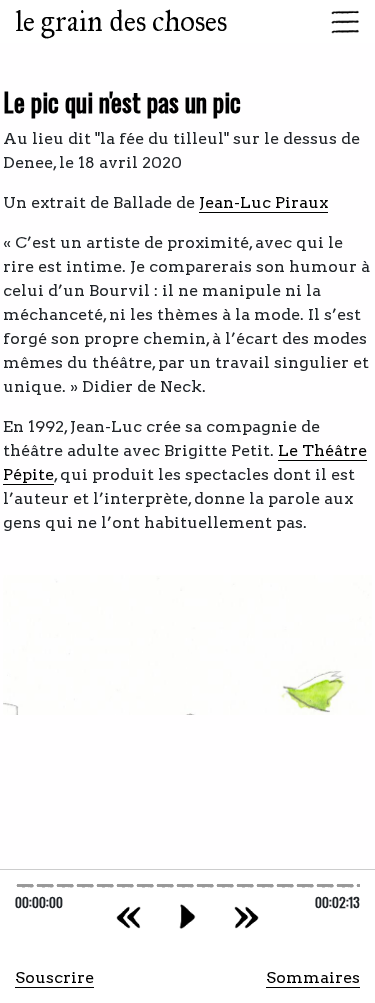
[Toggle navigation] (339, 22)
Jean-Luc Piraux (263, 202)
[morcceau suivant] (246, 916)
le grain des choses (121, 21)
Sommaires (313, 977)
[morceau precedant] (128, 916)
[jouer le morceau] (187, 916)
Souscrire (54, 977)
